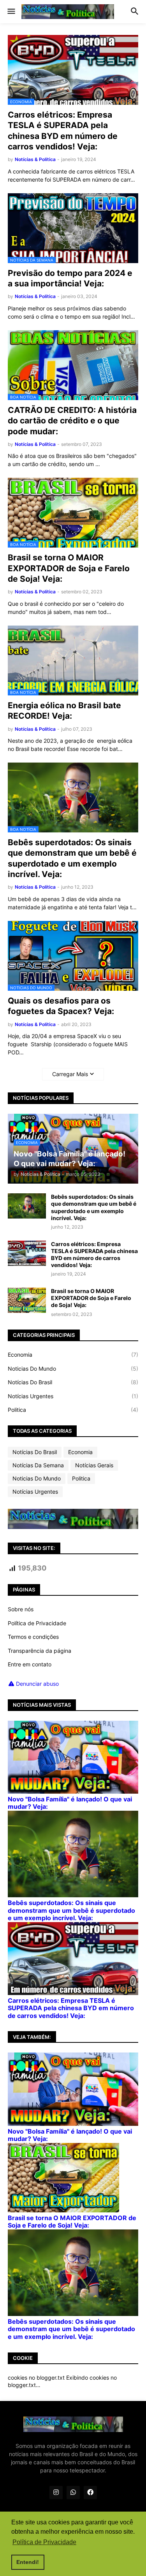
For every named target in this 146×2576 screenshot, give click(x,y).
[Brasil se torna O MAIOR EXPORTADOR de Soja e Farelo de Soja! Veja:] (27, 1300)
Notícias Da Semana (38, 1465)
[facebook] (90, 2493)
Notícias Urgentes (73, 1396)
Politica (73, 1410)
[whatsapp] (73, 2493)
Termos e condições (33, 1637)
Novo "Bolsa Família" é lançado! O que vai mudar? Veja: (70, 1803)
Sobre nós (21, 1609)
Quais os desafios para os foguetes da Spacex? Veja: (61, 1006)
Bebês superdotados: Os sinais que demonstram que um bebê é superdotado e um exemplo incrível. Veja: (72, 858)
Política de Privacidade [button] (44, 2542)
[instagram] (56, 2493)
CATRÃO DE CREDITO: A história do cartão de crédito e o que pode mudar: (72, 421)
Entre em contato (30, 1664)
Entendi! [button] (28, 2562)
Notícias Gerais (94, 1465)
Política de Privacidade (37, 1623)
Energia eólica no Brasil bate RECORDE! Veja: (64, 711)
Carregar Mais (70, 1074)
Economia (73, 1355)
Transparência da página (40, 1651)
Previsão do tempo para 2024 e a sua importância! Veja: (70, 278)
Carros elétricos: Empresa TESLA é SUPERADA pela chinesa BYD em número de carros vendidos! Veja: (63, 131)
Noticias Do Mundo (73, 1369)
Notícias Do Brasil (73, 1382)
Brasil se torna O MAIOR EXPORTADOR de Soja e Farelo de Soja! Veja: (69, 568)
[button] (11, 12)
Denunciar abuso (37, 1684)
